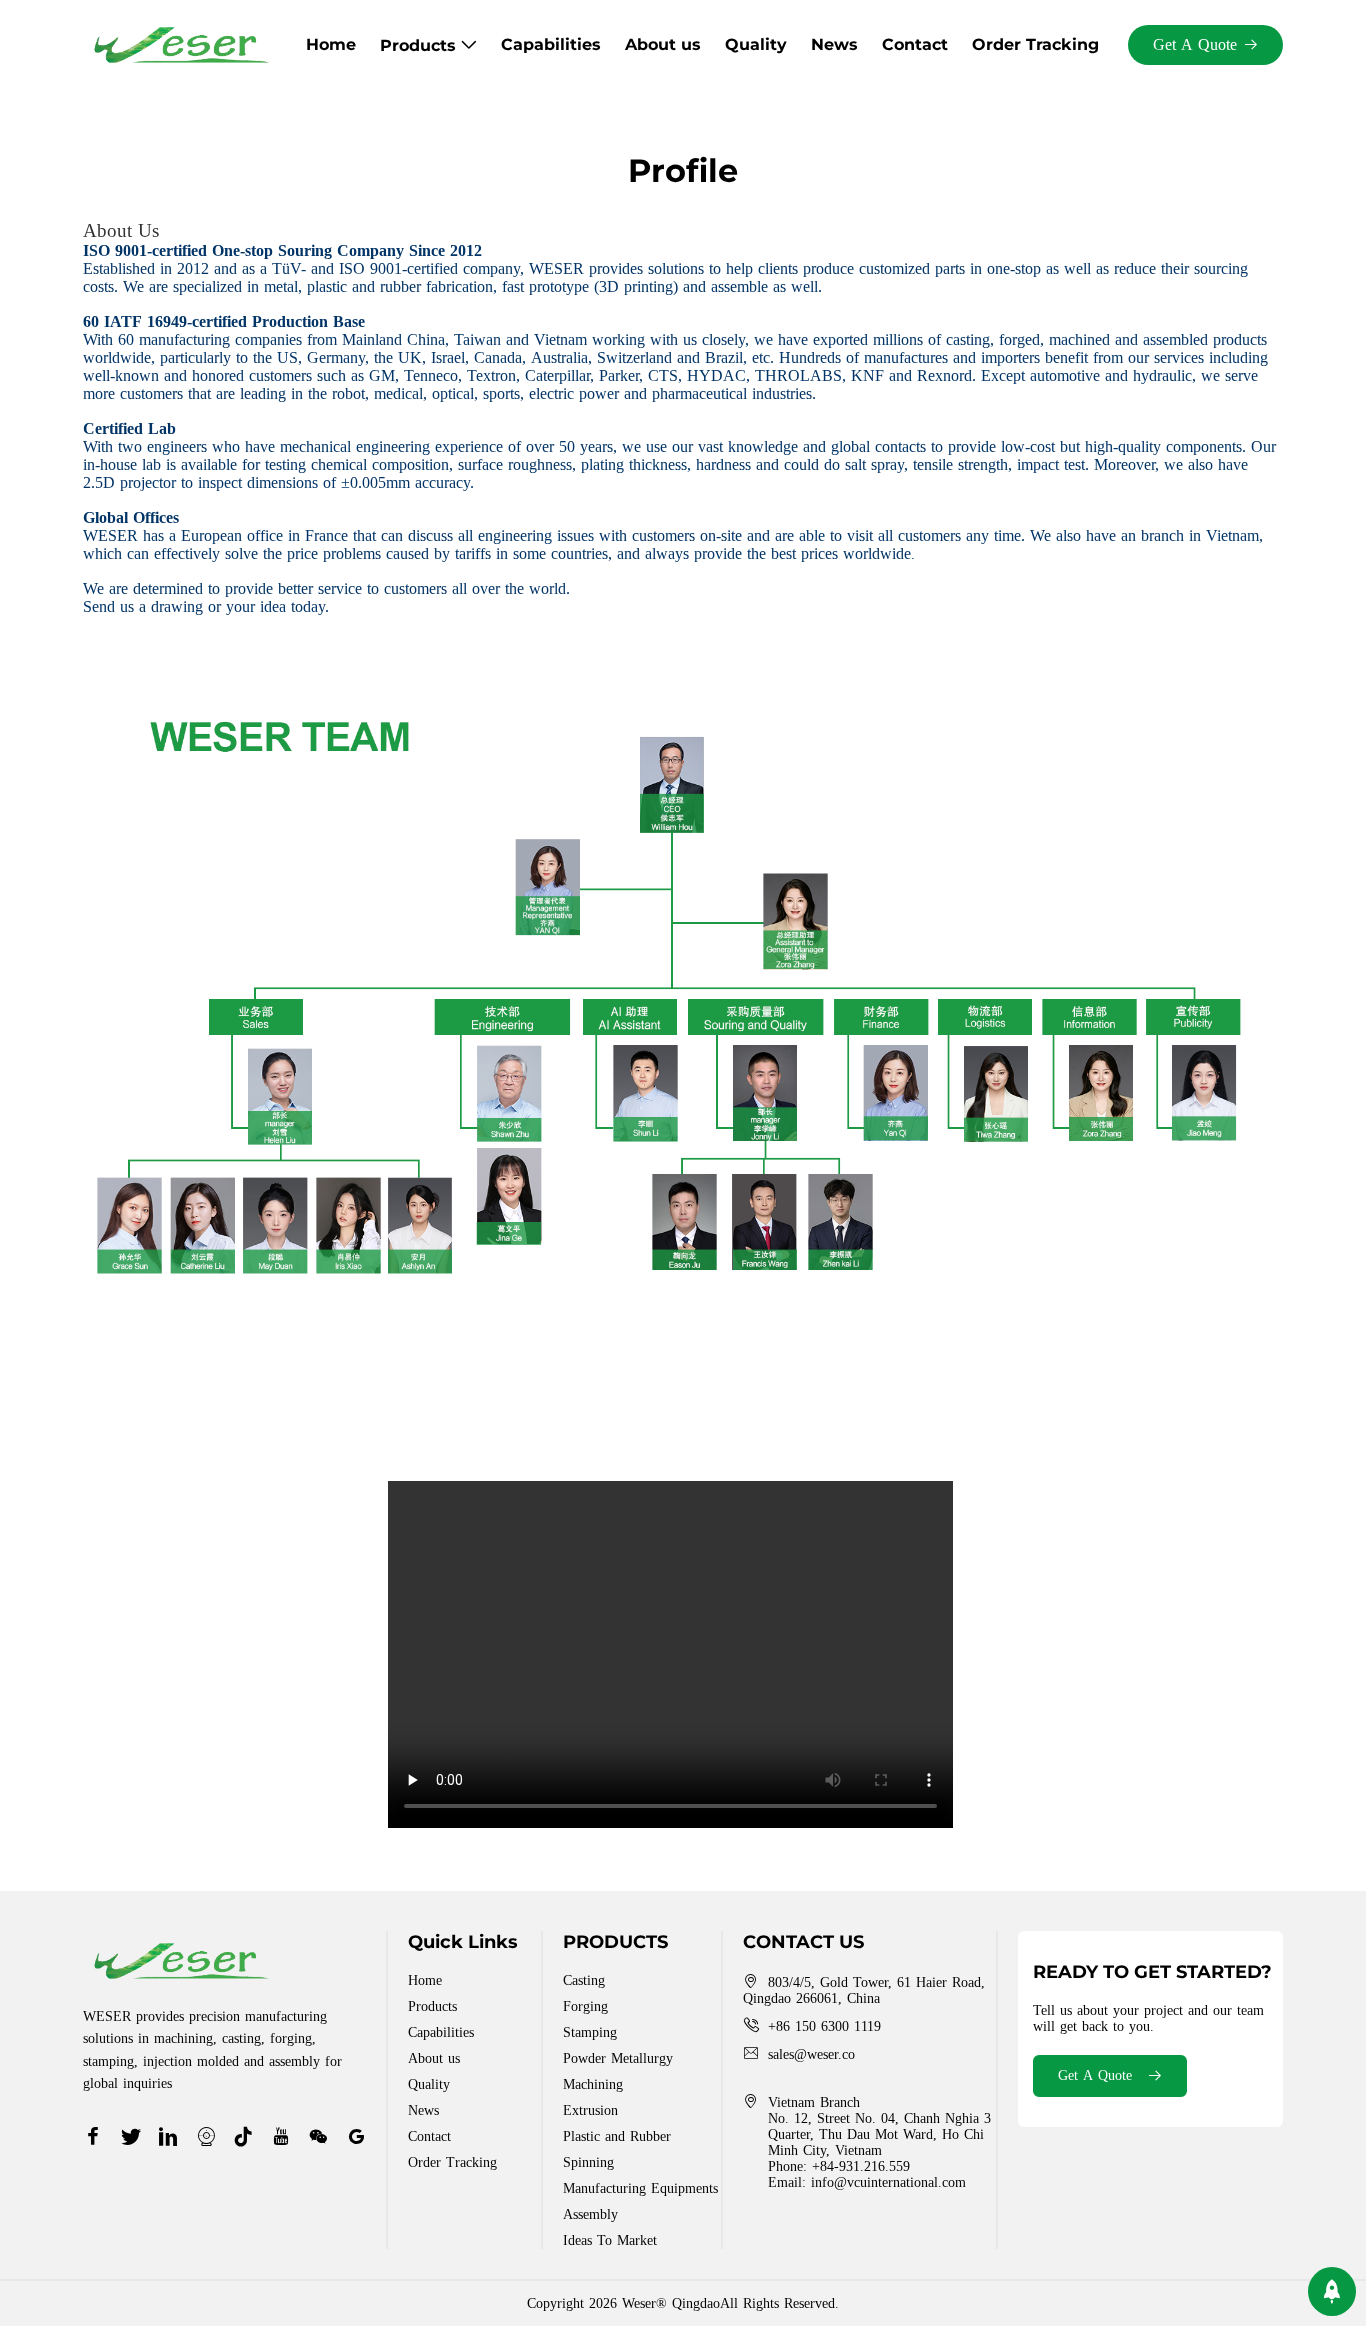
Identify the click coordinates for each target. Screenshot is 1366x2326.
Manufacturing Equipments (640, 2188)
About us (663, 44)
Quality (756, 44)
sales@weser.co (811, 2054)
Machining (593, 2084)
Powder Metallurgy (618, 2058)
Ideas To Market (610, 2240)
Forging (585, 2006)
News (834, 44)
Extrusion (590, 2110)
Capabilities (551, 44)
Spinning (588, 2162)
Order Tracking (1035, 44)
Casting (584, 1980)
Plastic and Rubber (617, 2136)
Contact (915, 44)
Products (420, 45)
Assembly (590, 2214)
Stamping (590, 2032)
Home (331, 44)
